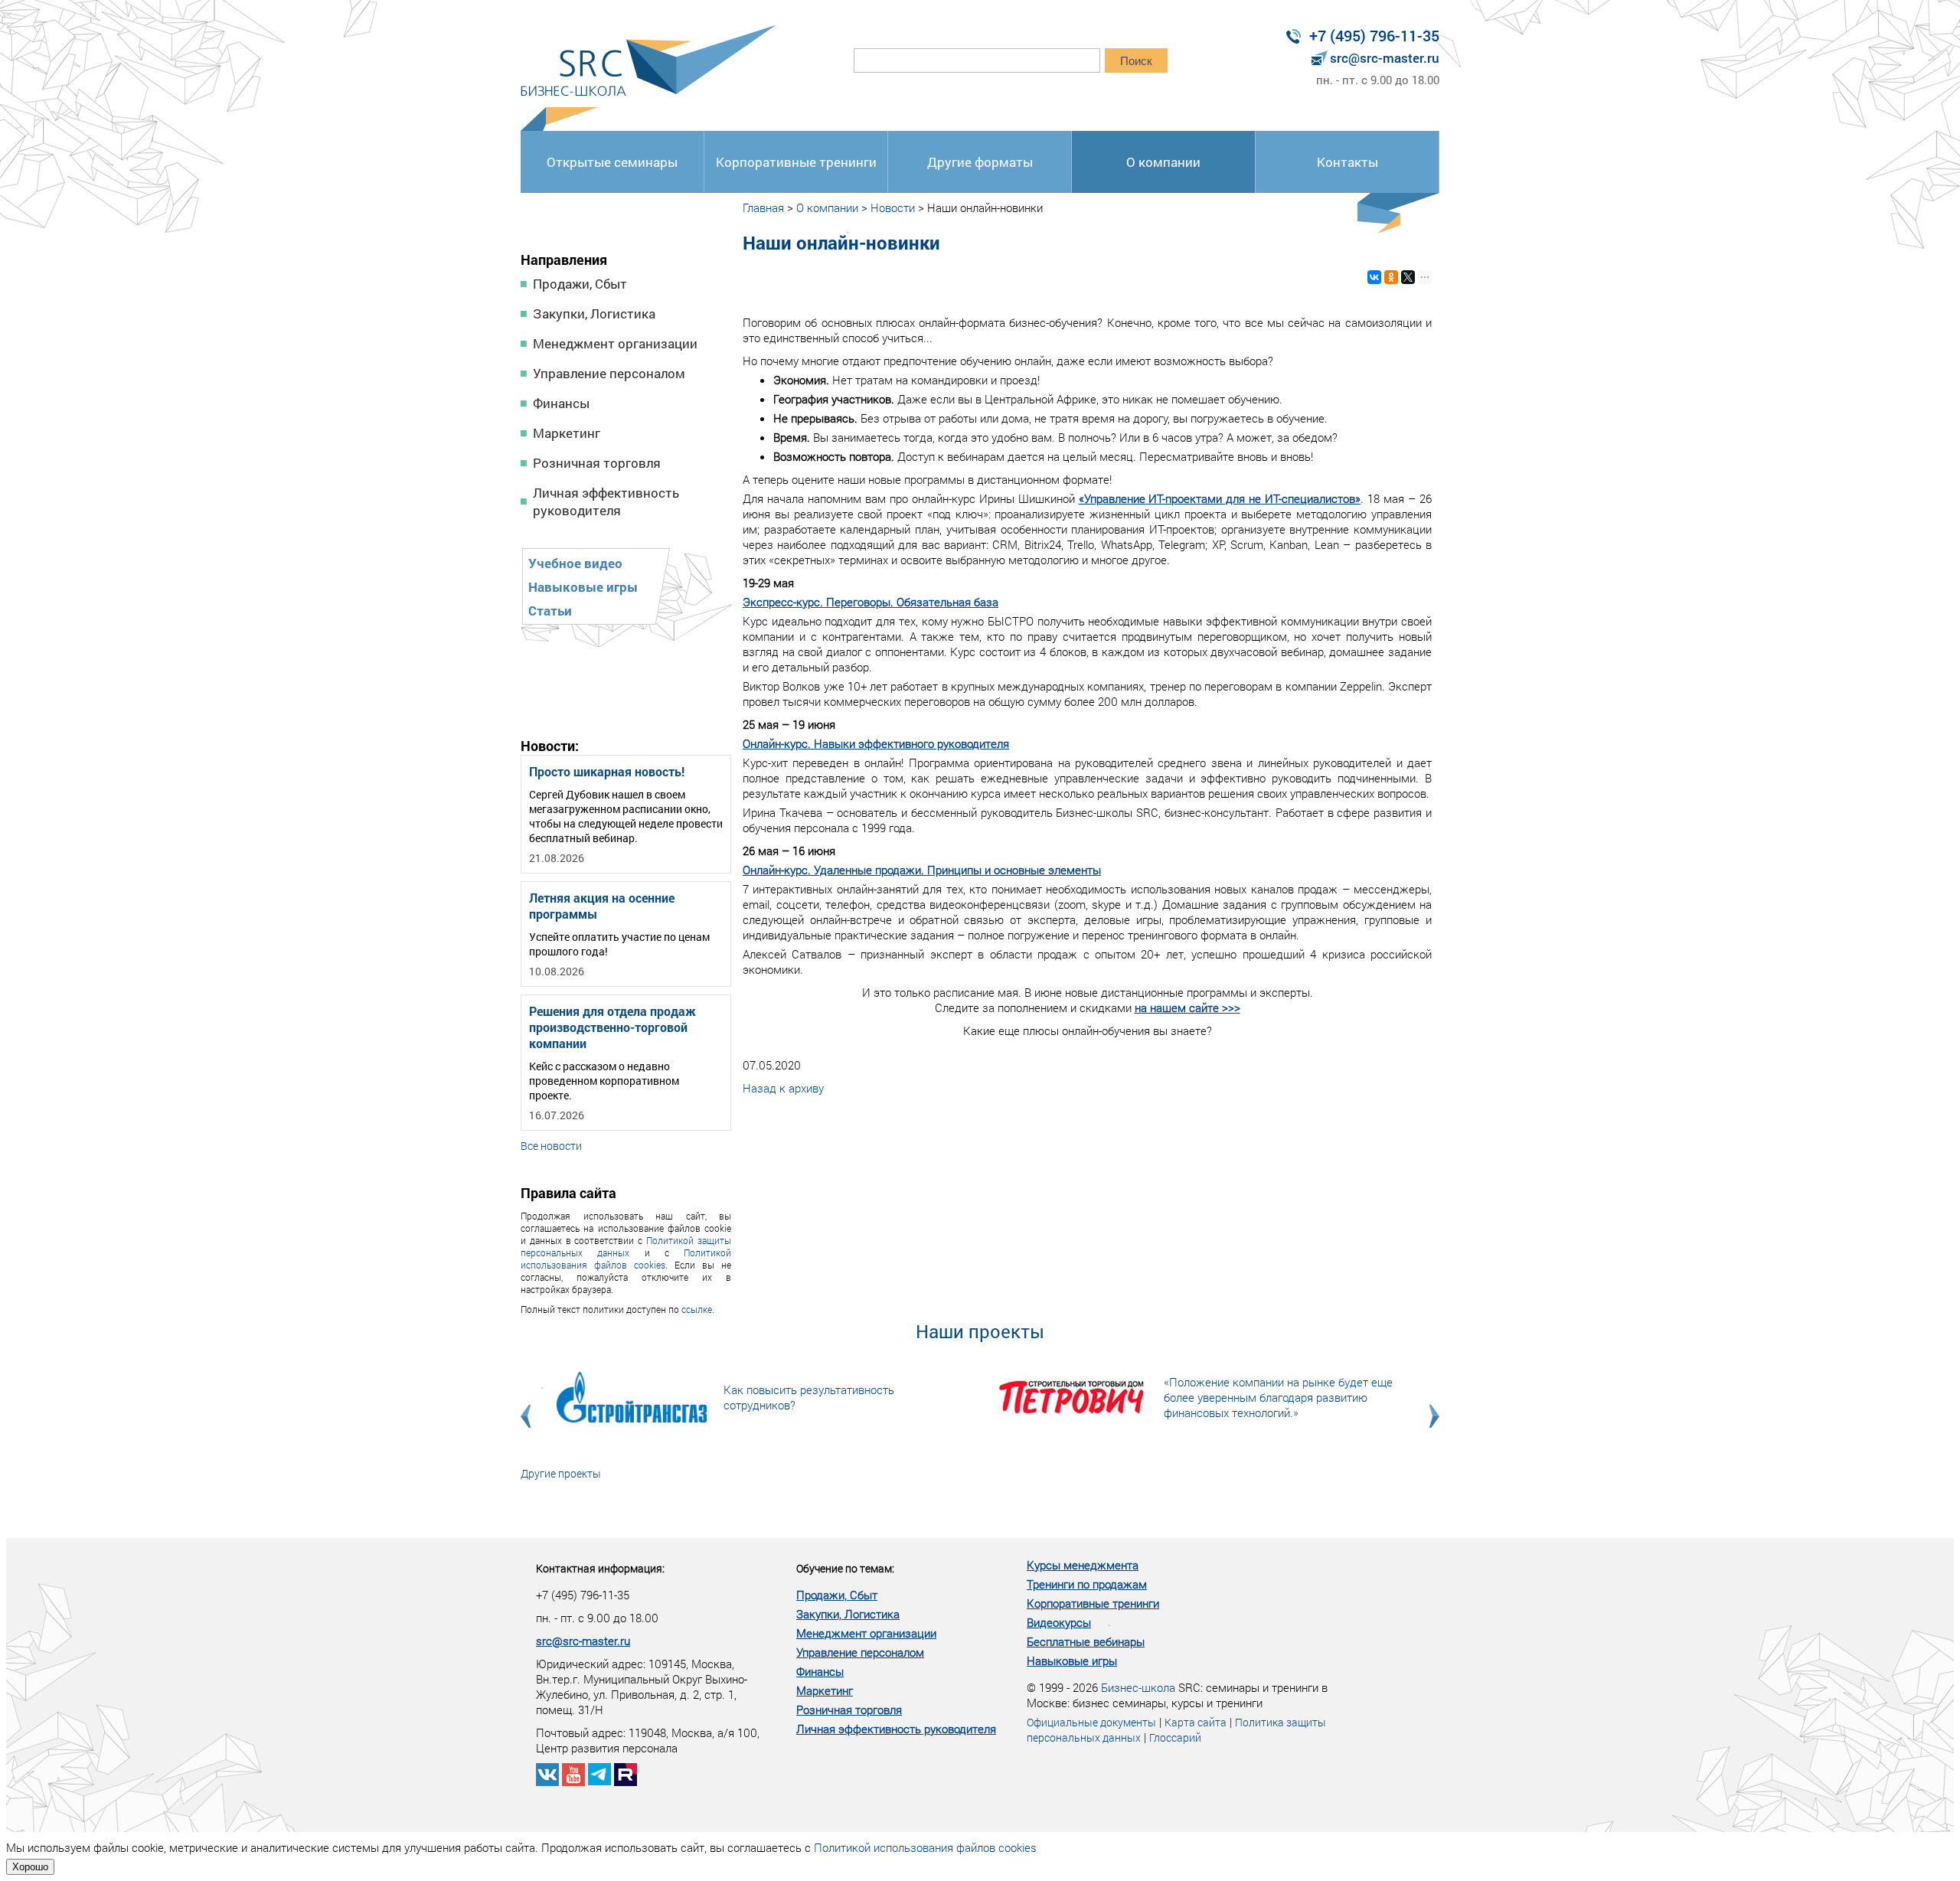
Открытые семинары (612, 162)
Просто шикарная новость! (607, 771)
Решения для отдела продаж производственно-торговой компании (612, 1027)
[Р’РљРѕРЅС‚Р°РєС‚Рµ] (1374, 277)
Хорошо (30, 1867)
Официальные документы (1091, 1722)
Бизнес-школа (1138, 1687)
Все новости (551, 1146)
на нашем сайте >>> (1187, 1007)
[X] (1408, 277)
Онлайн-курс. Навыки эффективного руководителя (876, 743)
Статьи (550, 611)
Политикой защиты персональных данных (626, 1246)
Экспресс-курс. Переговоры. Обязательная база (871, 602)
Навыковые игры (583, 587)
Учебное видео (575, 563)
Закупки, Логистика (594, 313)
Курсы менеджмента (1083, 1565)
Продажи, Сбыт (580, 284)
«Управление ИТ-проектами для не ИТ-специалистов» (1220, 498)
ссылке (697, 1309)
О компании (1163, 162)
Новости (893, 207)
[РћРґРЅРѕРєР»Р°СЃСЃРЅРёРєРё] (1391, 277)
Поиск (1136, 61)
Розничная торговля (597, 463)
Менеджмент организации (615, 343)
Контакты (1347, 162)
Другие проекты (561, 1473)
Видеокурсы (1059, 1622)
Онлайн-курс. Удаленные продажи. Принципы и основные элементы (922, 870)
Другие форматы (980, 162)
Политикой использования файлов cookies (626, 1259)
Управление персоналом (609, 373)
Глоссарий (1175, 1737)
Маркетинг (567, 433)
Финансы (561, 403)
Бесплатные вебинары (1086, 1641)
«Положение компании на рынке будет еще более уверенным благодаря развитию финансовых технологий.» (1278, 1397)
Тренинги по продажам (1087, 1584)
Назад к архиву (783, 1088)
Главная (763, 207)
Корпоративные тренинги (796, 162)
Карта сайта (1196, 1722)
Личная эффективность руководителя (606, 501)
